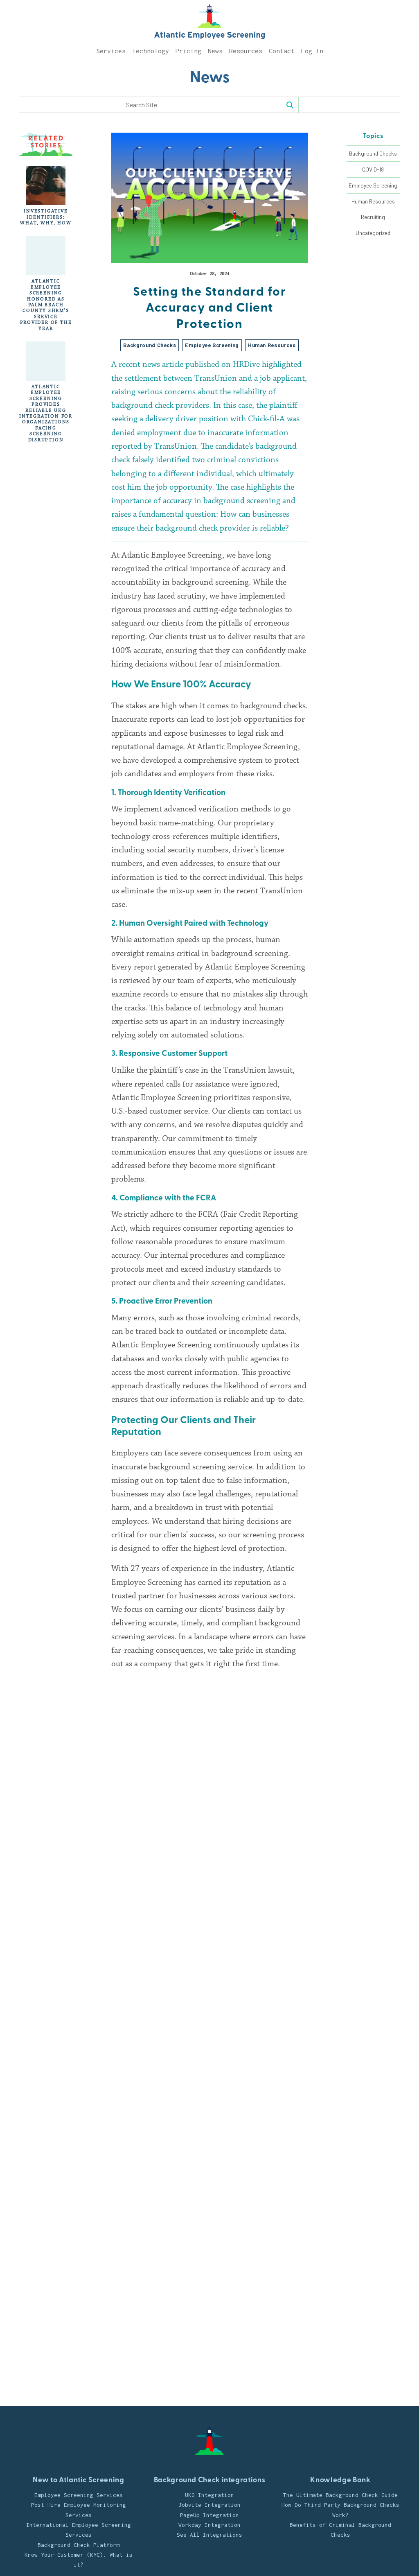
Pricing (188, 51)
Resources (246, 51)
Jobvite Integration (209, 2505)
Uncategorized (373, 233)
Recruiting (373, 217)
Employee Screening (373, 185)
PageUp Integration (209, 2515)
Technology (151, 51)
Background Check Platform (79, 2545)
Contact (282, 51)
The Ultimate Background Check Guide (340, 2495)
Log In (312, 51)
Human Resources (373, 201)
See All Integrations (209, 2535)
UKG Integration (209, 2495)
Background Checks (373, 153)
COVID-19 (373, 169)
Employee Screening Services (79, 2495)
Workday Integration (209, 2525)
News (215, 51)
